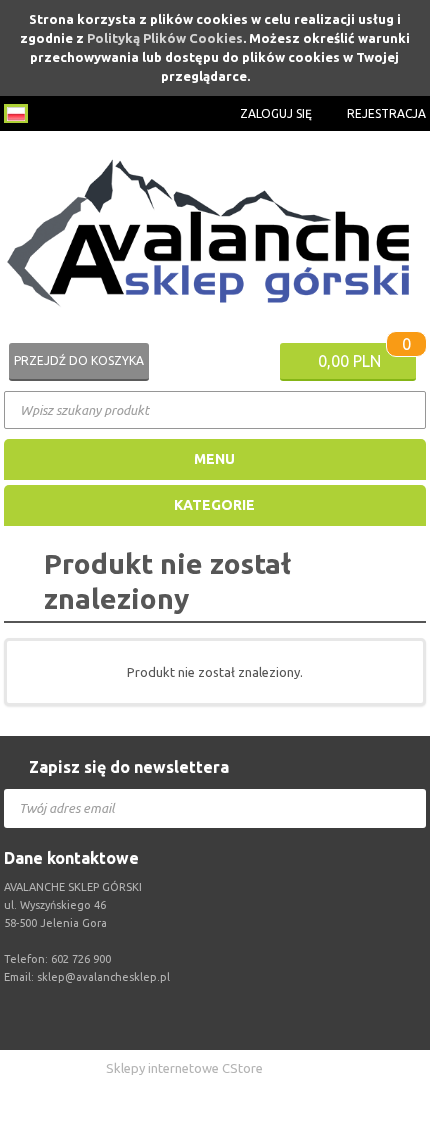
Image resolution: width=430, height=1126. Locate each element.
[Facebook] (220, 1018)
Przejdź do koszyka (79, 360)
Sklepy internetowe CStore (184, 1068)
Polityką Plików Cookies (165, 38)
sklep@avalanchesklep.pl (103, 977)
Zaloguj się (276, 113)
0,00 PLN (349, 361)
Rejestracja (386, 113)
